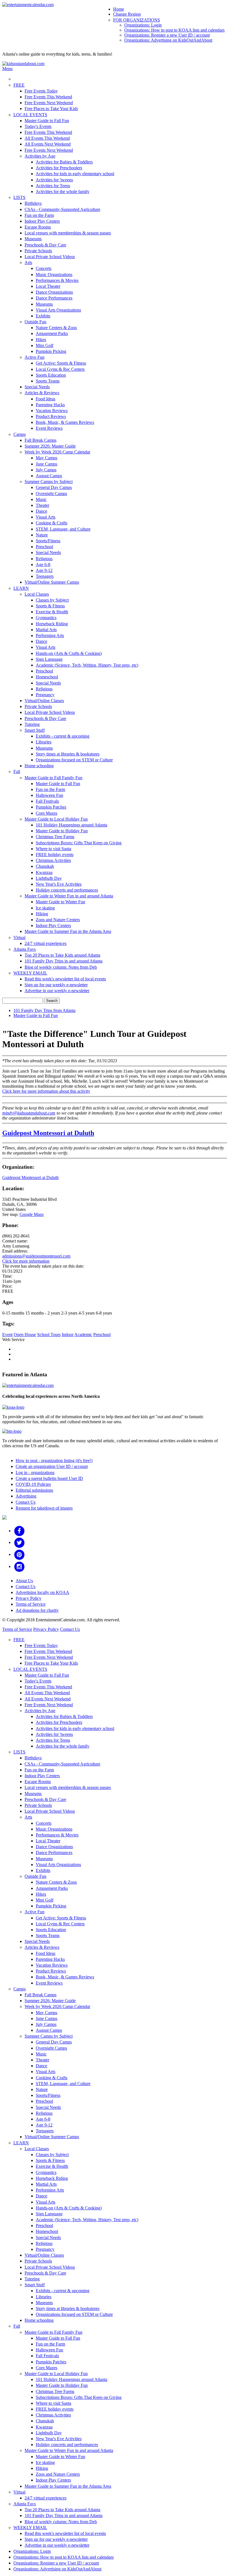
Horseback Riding (52, 624)
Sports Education (51, 375)
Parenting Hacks (50, 405)
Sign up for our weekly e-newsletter (56, 985)
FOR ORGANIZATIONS (137, 20)
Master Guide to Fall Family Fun (53, 778)
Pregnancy (45, 695)
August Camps (49, 476)
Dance (41, 511)
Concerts (44, 268)
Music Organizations (54, 275)
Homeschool (47, 677)
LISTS (19, 197)
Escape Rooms (38, 227)
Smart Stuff (35, 730)
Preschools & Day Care (45, 245)
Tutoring (32, 724)
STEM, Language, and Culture (63, 529)
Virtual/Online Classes (44, 701)
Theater (42, 505)
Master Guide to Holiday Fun (62, 831)
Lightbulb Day (49, 878)
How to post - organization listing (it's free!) (54, 1461)
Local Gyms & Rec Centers (60, 369)
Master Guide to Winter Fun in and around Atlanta (69, 896)
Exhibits (43, 316)
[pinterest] (19, 1554)
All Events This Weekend (47, 138)
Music (41, 499)
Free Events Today (41, 91)
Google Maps (32, 1214)
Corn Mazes (46, 813)
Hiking (42, 914)
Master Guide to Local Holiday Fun (56, 819)
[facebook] (19, 1531)
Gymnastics (46, 618)
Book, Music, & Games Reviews (65, 422)
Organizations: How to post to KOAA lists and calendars (174, 30)
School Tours (49, 1335)
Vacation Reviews (52, 411)
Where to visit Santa (53, 849)
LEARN (21, 588)
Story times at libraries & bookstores (68, 754)
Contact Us (26, 1502)
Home (119, 9)
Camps (20, 434)
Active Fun (34, 357)
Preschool (44, 547)
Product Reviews (51, 416)
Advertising (26, 1496)
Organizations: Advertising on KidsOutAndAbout (168, 40)
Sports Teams (48, 381)
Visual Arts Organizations (58, 310)
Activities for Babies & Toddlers (64, 162)
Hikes (41, 340)
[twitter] (19, 1542)
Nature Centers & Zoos (56, 328)
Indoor (68, 1335)
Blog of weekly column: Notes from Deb (61, 967)
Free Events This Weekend (48, 97)
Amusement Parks (52, 333)
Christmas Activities (53, 860)
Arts (28, 262)
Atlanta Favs (25, 949)
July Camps (46, 470)
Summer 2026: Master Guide (50, 446)
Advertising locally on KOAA (42, 1592)
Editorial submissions (34, 1490)
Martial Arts (46, 630)
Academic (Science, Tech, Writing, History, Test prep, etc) (87, 665)
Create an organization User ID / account (52, 1466)
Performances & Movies (57, 280)
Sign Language (49, 659)
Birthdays (33, 203)
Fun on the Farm (39, 215)
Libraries (44, 742)
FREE (19, 85)
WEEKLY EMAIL (30, 973)
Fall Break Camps (40, 440)
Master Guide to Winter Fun (60, 902)
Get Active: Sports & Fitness (61, 363)
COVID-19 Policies (33, 1484)
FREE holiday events (55, 855)
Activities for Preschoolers (59, 168)
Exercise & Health (52, 612)
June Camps (46, 464)
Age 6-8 (43, 565)
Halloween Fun (49, 795)
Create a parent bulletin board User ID (49, 1478)
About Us (24, 1581)
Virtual (19, 938)
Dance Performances (54, 298)
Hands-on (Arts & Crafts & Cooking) (69, 653)
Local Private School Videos (50, 257)
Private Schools (38, 251)
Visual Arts (46, 517)
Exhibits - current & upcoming (63, 736)
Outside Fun (35, 322)
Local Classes (37, 594)
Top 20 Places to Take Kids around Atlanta (62, 955)
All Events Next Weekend (48, 144)
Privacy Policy (28, 1598)
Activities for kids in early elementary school (75, 174)
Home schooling (39, 766)
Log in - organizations (35, 1473)
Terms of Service (31, 1604)
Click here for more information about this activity (46, 1091)
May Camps (46, 458)
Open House (25, 1335)
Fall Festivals (47, 801)
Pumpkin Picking (51, 351)
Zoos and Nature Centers (58, 920)
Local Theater (48, 286)
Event (7, 1335)
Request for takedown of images (44, 1508)
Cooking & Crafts (52, 523)
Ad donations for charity (37, 1610)
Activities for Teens (53, 186)
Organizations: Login (143, 25)
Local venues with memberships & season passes (68, 233)
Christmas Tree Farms (55, 837)
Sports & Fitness (50, 606)
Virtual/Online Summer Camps (52, 582)
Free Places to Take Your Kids (51, 109)
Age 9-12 (44, 570)
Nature (42, 535)
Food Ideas (46, 399)
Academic (83, 1335)
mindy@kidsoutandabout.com (29, 1113)
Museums (33, 239)
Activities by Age (40, 156)
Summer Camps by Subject (49, 482)
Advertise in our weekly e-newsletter (57, 991)
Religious (44, 559)
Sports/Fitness (48, 541)
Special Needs (37, 387)
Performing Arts (50, 635)
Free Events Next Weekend (49, 103)
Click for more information (26, 1261)
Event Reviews (49, 428)
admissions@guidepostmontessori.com (36, 1256)
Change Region (127, 14)
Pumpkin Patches (51, 807)
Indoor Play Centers (42, 221)
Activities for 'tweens (54, 180)
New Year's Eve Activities (59, 884)
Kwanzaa (44, 872)
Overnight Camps (51, 494)
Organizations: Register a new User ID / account (167, 35)
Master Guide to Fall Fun (47, 121)
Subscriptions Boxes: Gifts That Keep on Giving (79, 843)
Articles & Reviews (42, 393)
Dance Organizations (54, 292)
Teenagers (45, 576)
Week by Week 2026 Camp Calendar (57, 452)
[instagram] (19, 1566)
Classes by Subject (52, 600)
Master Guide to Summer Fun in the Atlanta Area (68, 931)
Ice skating (45, 908)
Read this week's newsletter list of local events (65, 979)
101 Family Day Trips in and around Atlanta (64, 961)
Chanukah (45, 866)
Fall (17, 772)
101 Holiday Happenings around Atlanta (71, 825)
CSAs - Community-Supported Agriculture (62, 209)
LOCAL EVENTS (30, 115)
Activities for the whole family (63, 192)
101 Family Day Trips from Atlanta (44, 1010)
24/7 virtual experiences (46, 943)
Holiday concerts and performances (67, 890)
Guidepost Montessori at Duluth (48, 1133)
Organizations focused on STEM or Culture (74, 760)
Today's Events (38, 126)
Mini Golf (45, 345)
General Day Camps (54, 487)
